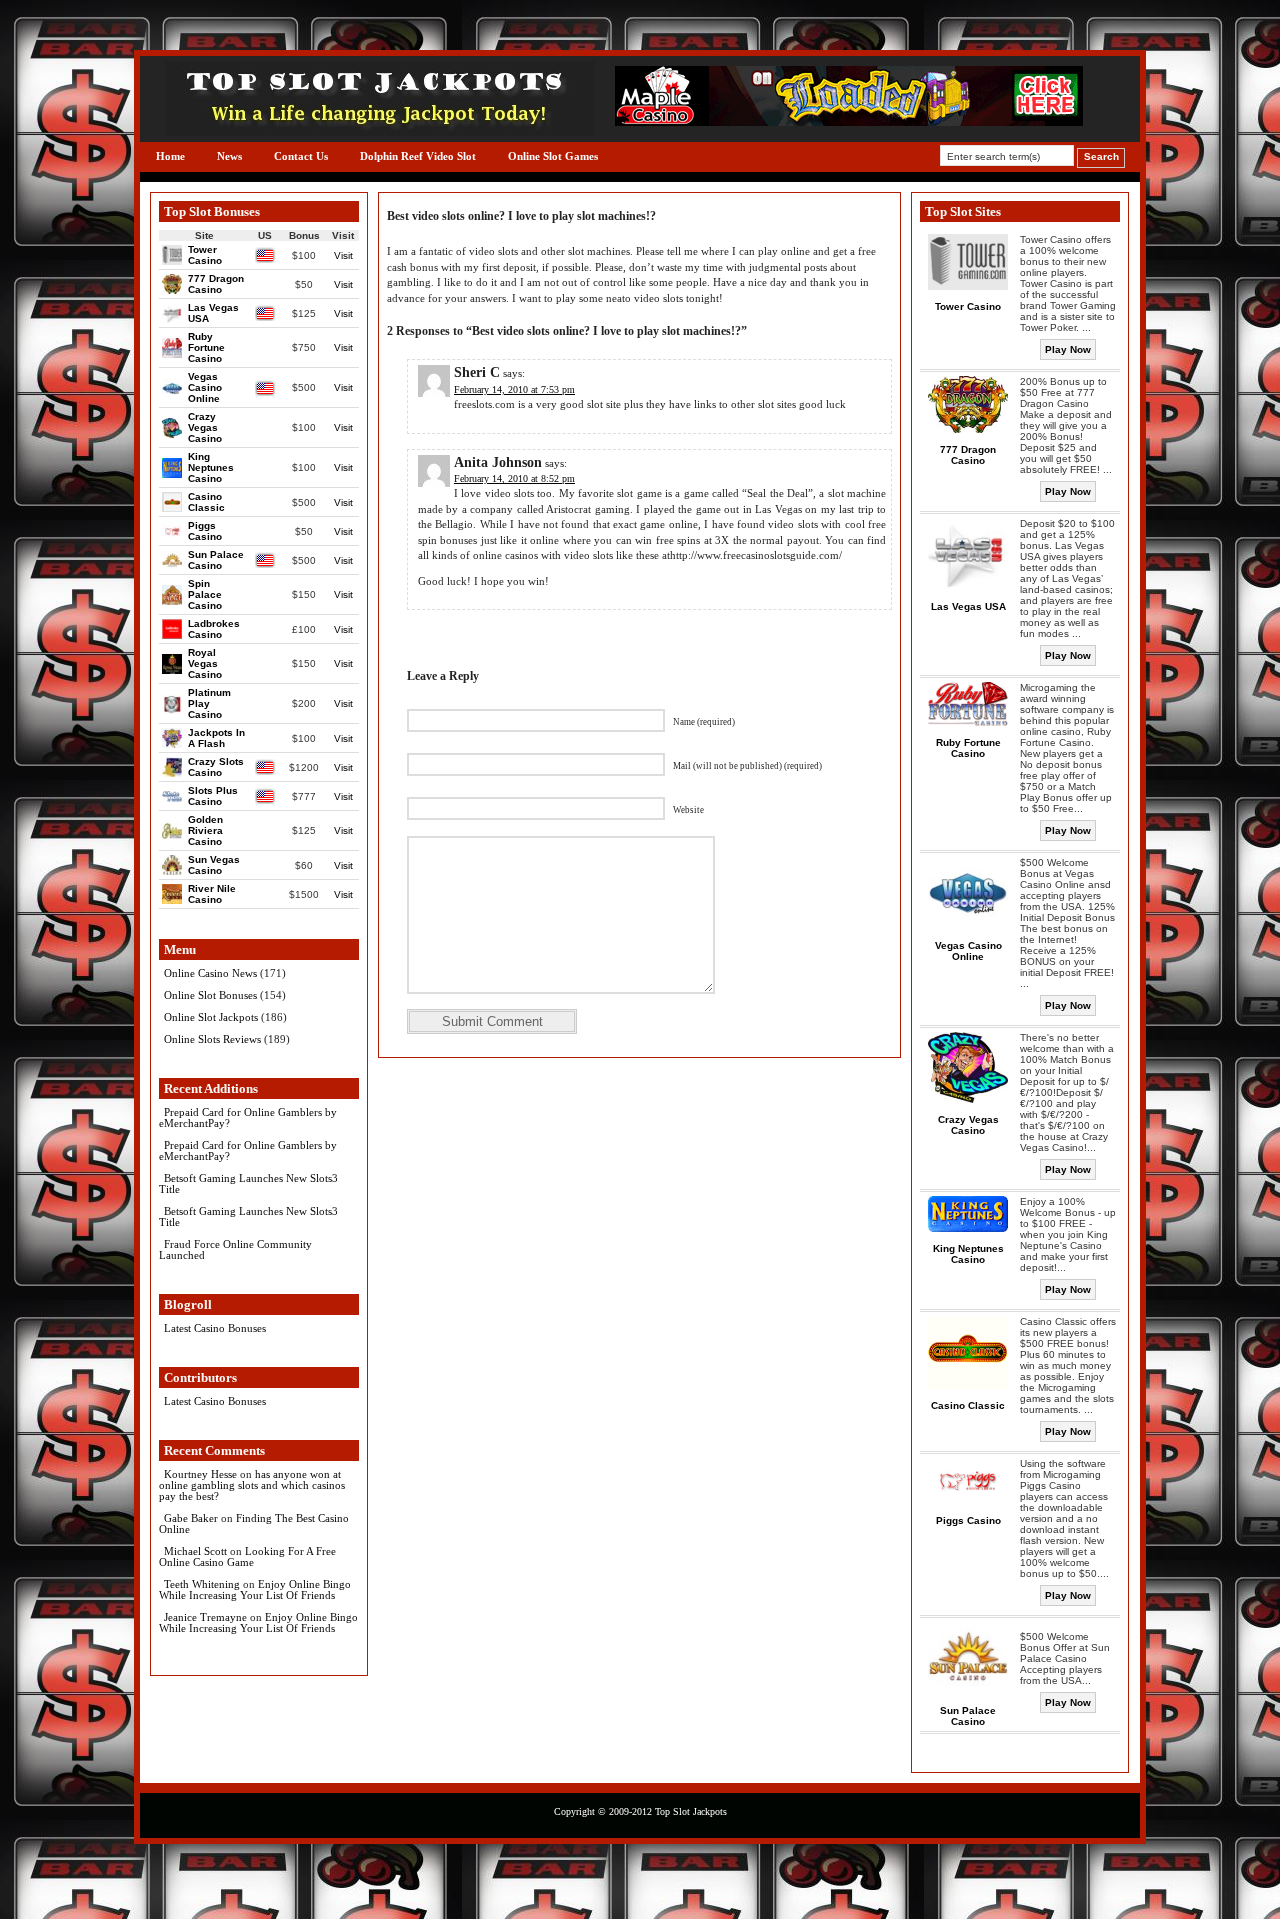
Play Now (1068, 349)
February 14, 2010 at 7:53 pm (514, 389)
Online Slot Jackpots (211, 1017)
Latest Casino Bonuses (215, 1328)
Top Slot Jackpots (691, 1811)
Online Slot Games (553, 156)
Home (170, 156)
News (229, 156)
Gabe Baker (191, 1518)
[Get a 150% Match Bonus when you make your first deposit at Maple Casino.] (849, 121)
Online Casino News (210, 973)
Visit (343, 255)
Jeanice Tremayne (205, 1617)
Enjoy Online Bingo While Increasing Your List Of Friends (255, 1589)
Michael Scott (195, 1551)
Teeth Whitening (202, 1584)
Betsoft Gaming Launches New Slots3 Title (248, 1183)
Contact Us (301, 156)
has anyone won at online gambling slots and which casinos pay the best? (252, 1485)
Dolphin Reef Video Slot (418, 156)
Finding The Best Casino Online (254, 1523)
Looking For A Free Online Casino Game (247, 1556)
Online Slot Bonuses (210, 995)
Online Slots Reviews (212, 1039)
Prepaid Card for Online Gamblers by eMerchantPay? (248, 1117)
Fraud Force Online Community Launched (235, 1249)
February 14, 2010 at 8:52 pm (514, 478)
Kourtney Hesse (200, 1474)
